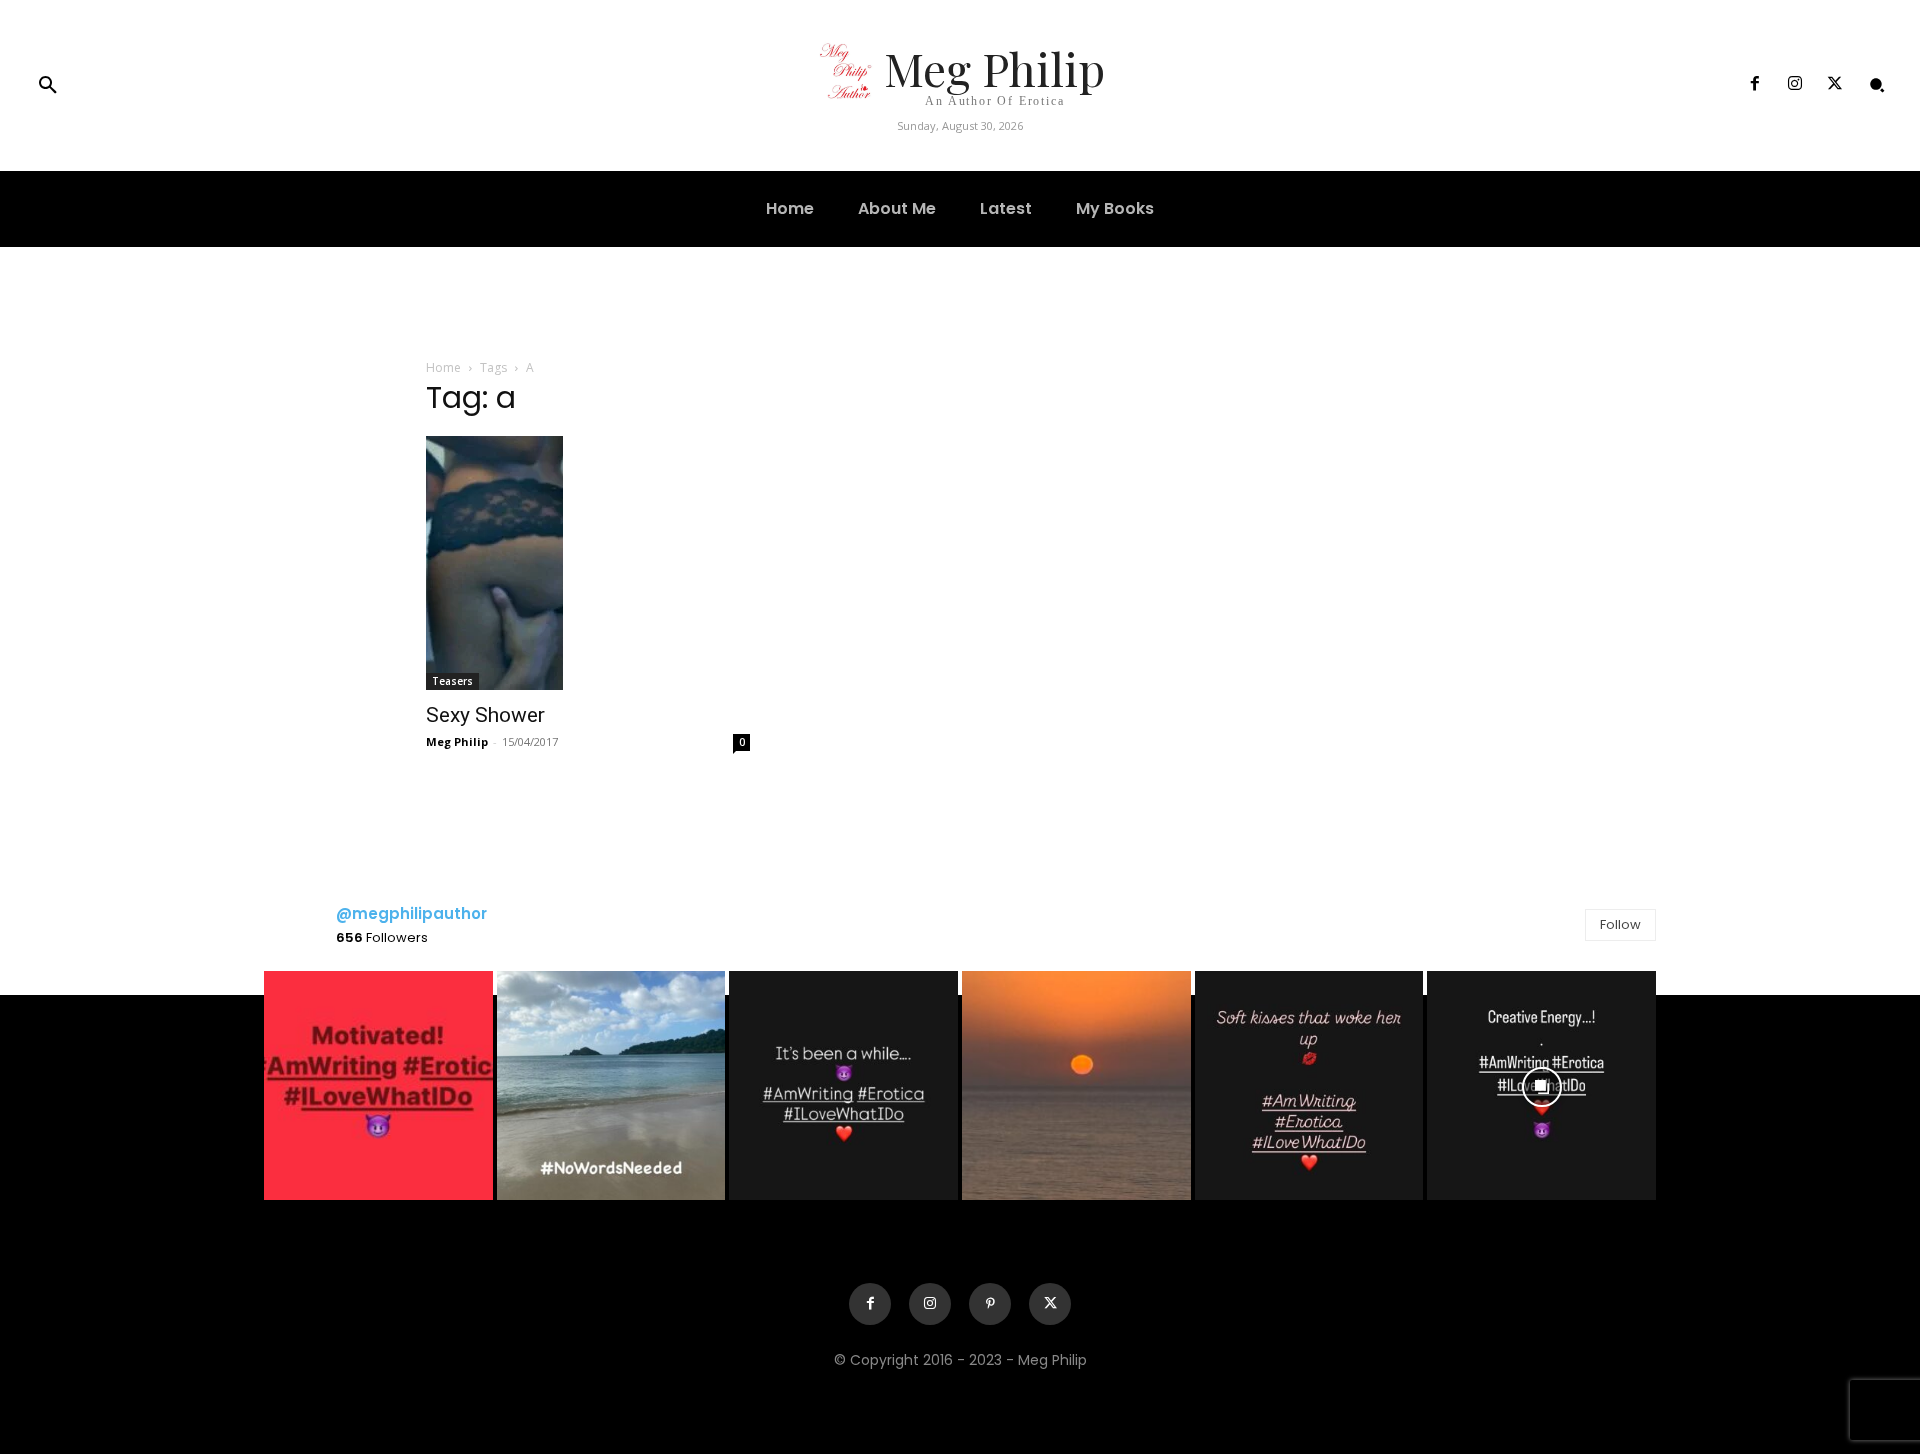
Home (443, 367)
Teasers (452, 681)
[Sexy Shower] (588, 563)
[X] (1835, 85)
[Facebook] (1754, 85)
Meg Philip (457, 741)
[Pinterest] (990, 1304)
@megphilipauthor (411, 913)
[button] (48, 86)
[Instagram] (1795, 85)
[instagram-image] (378, 1085)
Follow (1620, 924)
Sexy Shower (485, 715)
